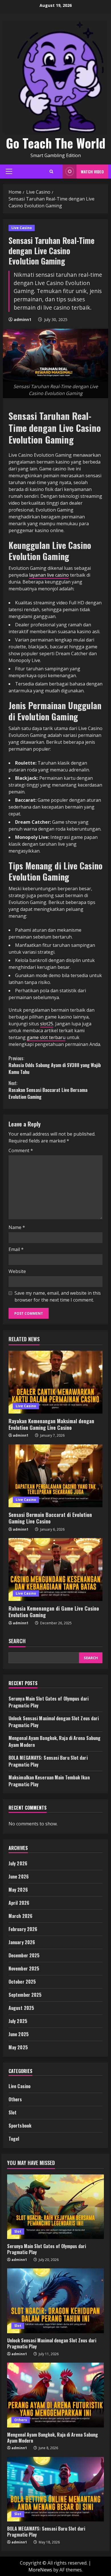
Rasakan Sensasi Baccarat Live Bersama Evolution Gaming (48, 1090)
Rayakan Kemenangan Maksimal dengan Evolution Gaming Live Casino (51, 1424)
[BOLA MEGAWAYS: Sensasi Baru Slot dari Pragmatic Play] (55, 2489)
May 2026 (18, 1890)
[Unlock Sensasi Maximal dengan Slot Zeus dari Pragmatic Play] (55, 2301)
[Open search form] (51, 172)
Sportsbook (20, 2126)
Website (17, 1271)
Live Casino (22, 228)
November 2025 (24, 1968)
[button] (9, 171)
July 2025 (18, 2021)
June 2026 (19, 1877)
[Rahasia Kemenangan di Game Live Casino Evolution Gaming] (55, 1569)
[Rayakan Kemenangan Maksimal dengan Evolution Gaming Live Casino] (55, 1382)
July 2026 (18, 1863)
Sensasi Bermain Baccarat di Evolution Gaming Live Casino (50, 1518)
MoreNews (40, 2570)
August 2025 (21, 2008)
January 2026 (22, 1942)
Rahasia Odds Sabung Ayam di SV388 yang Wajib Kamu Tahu (55, 1065)
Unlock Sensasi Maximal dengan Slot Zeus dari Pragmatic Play (52, 2343)
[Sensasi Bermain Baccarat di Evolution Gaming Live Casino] (55, 1476)
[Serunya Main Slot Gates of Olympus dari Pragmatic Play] (55, 2207)
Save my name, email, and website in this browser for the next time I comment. (58, 1296)
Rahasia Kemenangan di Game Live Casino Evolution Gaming (54, 1612)
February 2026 (23, 1929)
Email (16, 1249)
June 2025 (19, 2034)
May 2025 (18, 2047)
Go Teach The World (56, 143)
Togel (14, 2139)
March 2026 (20, 1916)
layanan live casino (49, 575)
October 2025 (22, 1982)
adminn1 (22, 319)
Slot (13, 2112)
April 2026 (19, 1903)
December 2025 (24, 1955)
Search (17, 1641)
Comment (21, 1150)
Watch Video (92, 172)
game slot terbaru (46, 1037)
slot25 (47, 1024)
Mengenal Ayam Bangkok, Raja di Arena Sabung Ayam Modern (53, 2438)
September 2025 (25, 1995)
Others (15, 2099)
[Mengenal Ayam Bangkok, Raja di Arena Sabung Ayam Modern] (55, 2395)
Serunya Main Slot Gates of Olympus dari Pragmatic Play (47, 2249)
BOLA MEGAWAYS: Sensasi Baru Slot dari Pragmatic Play (46, 2532)
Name (17, 1227)
